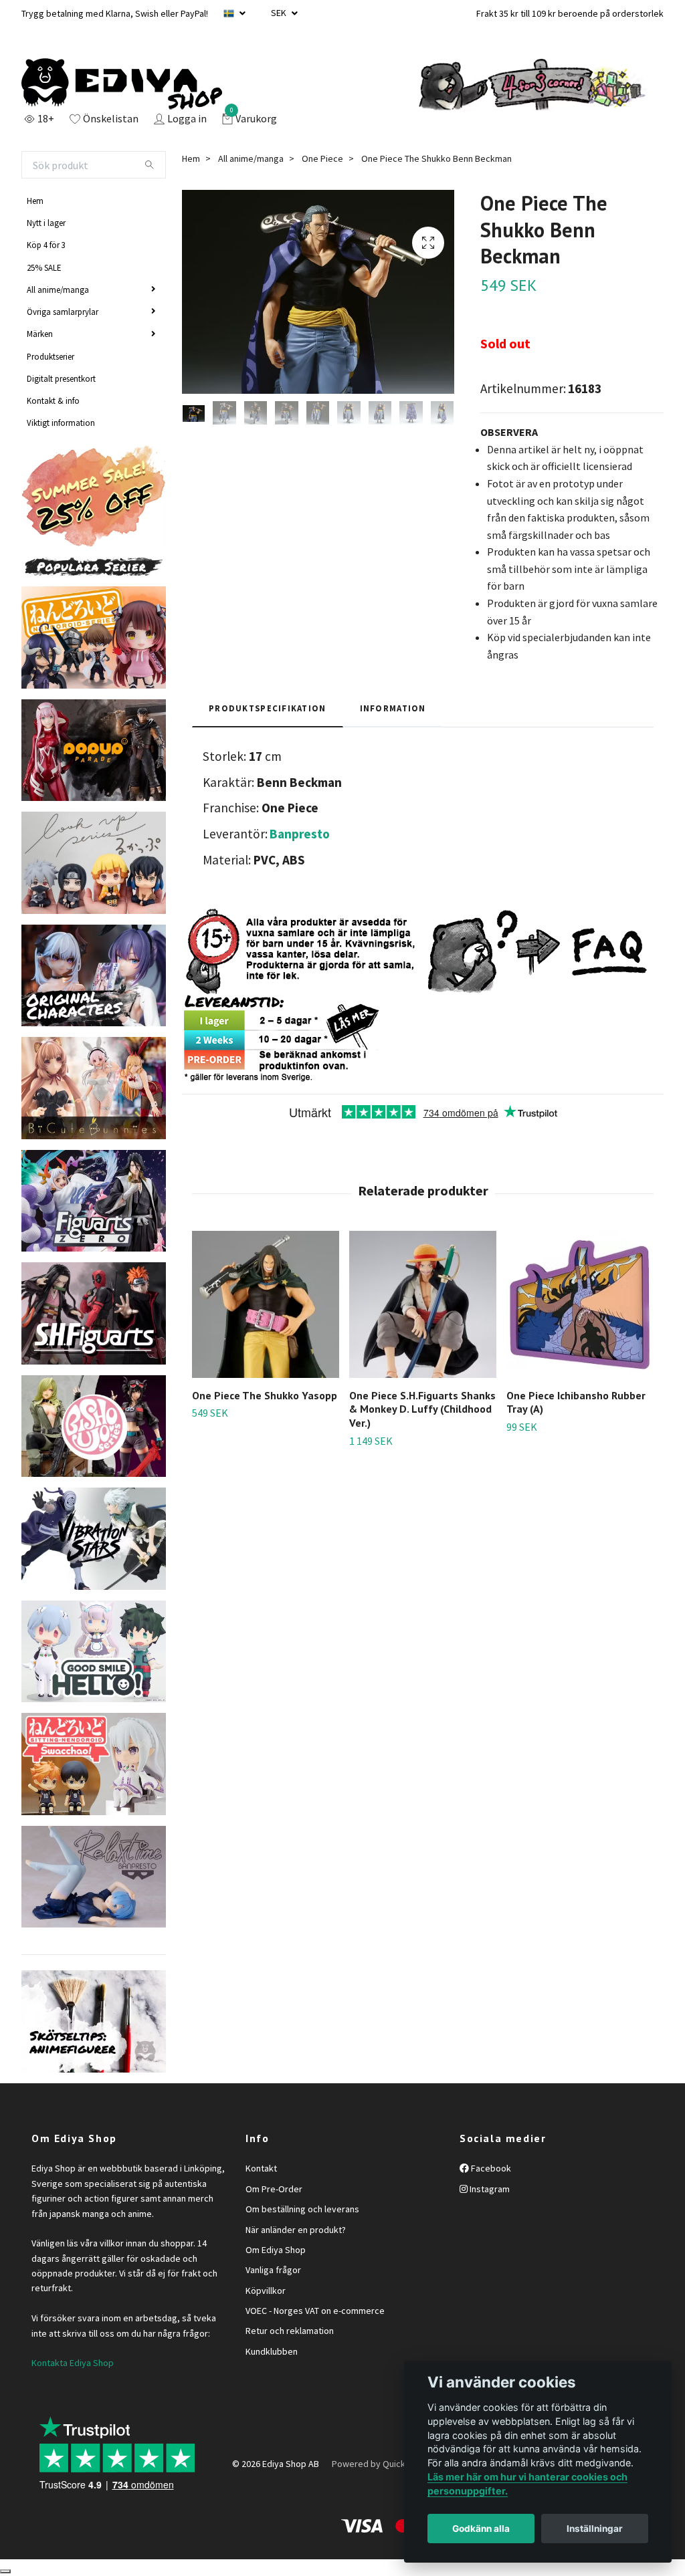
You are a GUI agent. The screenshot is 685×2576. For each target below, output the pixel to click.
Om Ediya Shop (276, 2250)
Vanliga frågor (273, 2270)
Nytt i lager (46, 223)
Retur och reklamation (290, 2331)
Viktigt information (61, 423)
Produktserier (51, 356)
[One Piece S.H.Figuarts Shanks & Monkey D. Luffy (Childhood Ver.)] (423, 1304)
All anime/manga (58, 289)
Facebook (490, 2168)
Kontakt (261, 2168)
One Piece (322, 158)
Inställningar (595, 2529)
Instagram (489, 2189)
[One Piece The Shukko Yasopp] (266, 1304)
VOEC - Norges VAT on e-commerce (315, 2311)
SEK (280, 13)
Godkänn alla (481, 2529)
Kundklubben (272, 2351)
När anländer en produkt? (296, 2230)
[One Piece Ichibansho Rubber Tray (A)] (580, 1304)
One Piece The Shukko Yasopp (265, 1395)
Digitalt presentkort (61, 378)
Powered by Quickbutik (379, 2464)
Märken (40, 334)
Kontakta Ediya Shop (73, 2363)
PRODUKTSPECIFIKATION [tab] (268, 708)
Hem (35, 201)
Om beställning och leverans (302, 2209)
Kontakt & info (53, 400)
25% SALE (44, 267)
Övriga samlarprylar (63, 312)
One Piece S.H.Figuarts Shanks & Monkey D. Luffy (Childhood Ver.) (422, 1409)
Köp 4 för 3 (46, 245)
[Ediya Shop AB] (122, 84)
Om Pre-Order (274, 2189)
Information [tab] (393, 708)
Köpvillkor (266, 2291)
